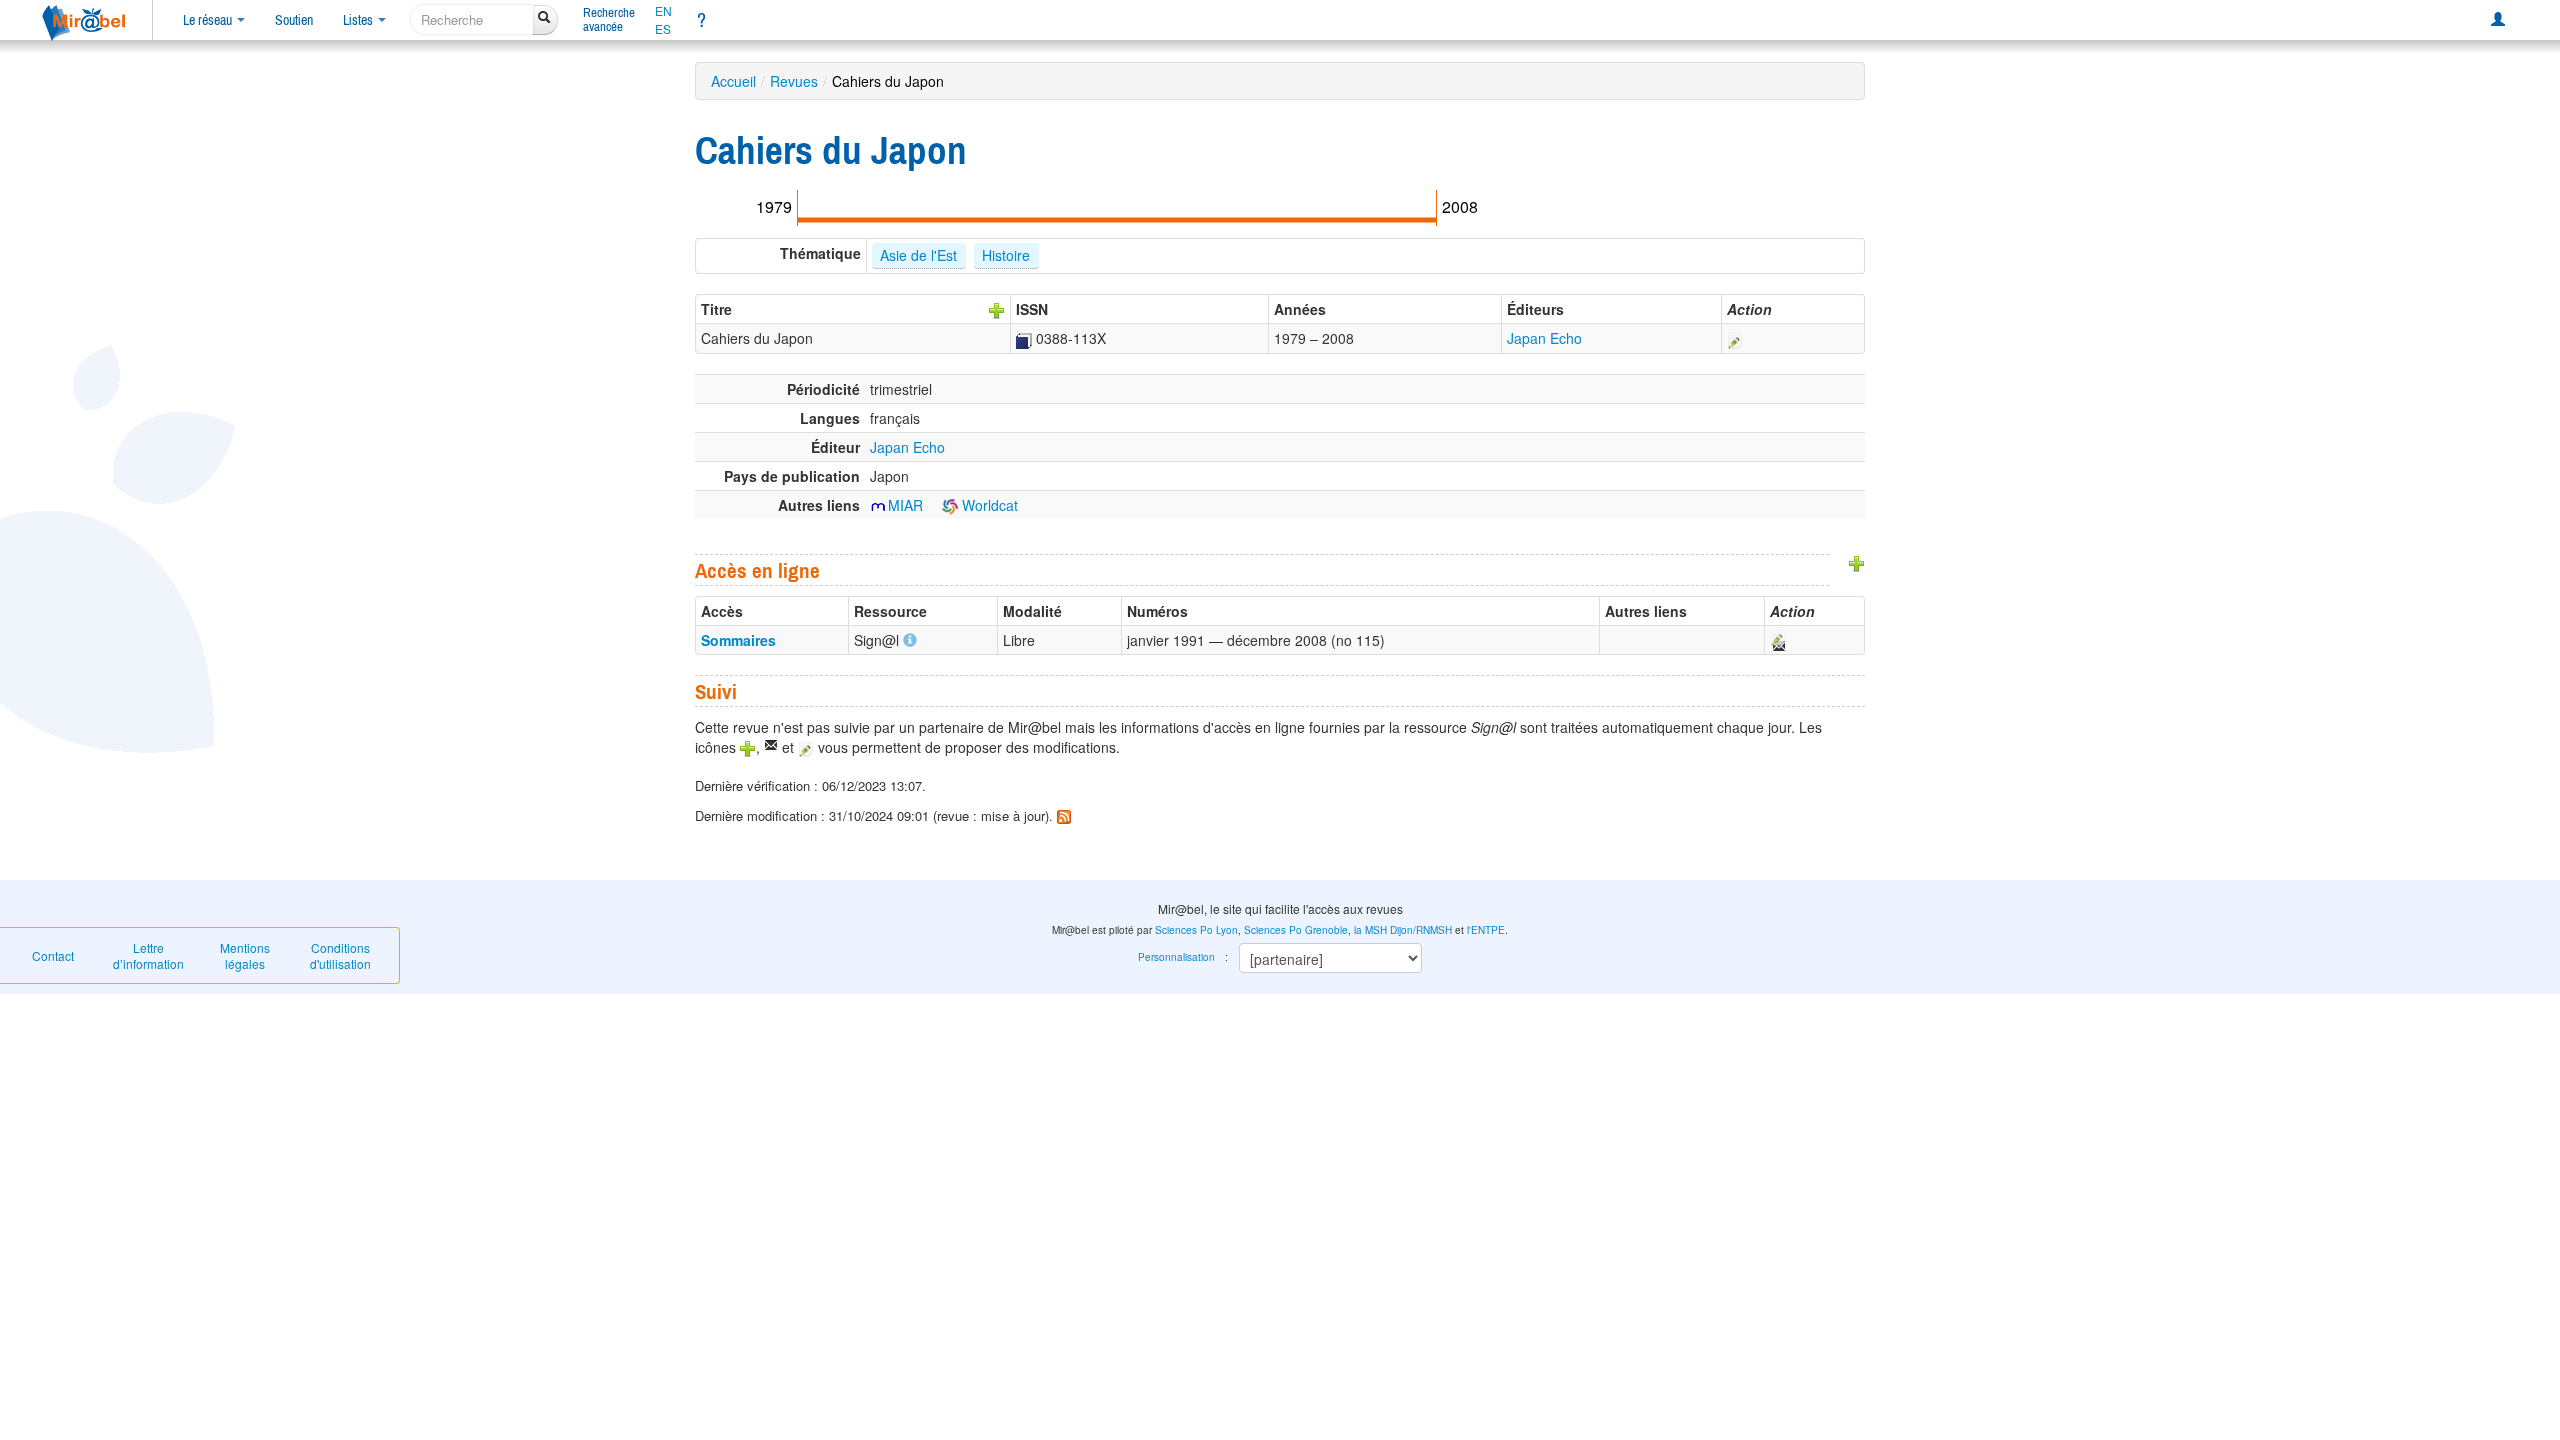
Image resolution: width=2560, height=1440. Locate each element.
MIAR (905, 505)
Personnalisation (1176, 957)
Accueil (733, 81)
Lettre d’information (148, 955)
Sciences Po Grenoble (1296, 930)
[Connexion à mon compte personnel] (2498, 20)
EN (663, 11)
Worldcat (988, 505)
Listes (359, 20)
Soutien (294, 20)
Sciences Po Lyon (1196, 930)
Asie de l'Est (918, 255)
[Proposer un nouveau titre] (997, 309)
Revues (794, 81)
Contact (53, 955)
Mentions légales (245, 955)
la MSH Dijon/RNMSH (1403, 930)
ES (663, 29)
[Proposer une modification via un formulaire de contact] (1777, 640)
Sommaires (738, 640)
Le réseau (209, 20)
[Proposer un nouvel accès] (1857, 562)
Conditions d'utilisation (340, 955)
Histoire (1006, 255)
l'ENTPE (1486, 930)
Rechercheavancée (609, 19)
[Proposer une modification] (1735, 338)
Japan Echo (1544, 338)
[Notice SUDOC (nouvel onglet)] (1024, 338)
